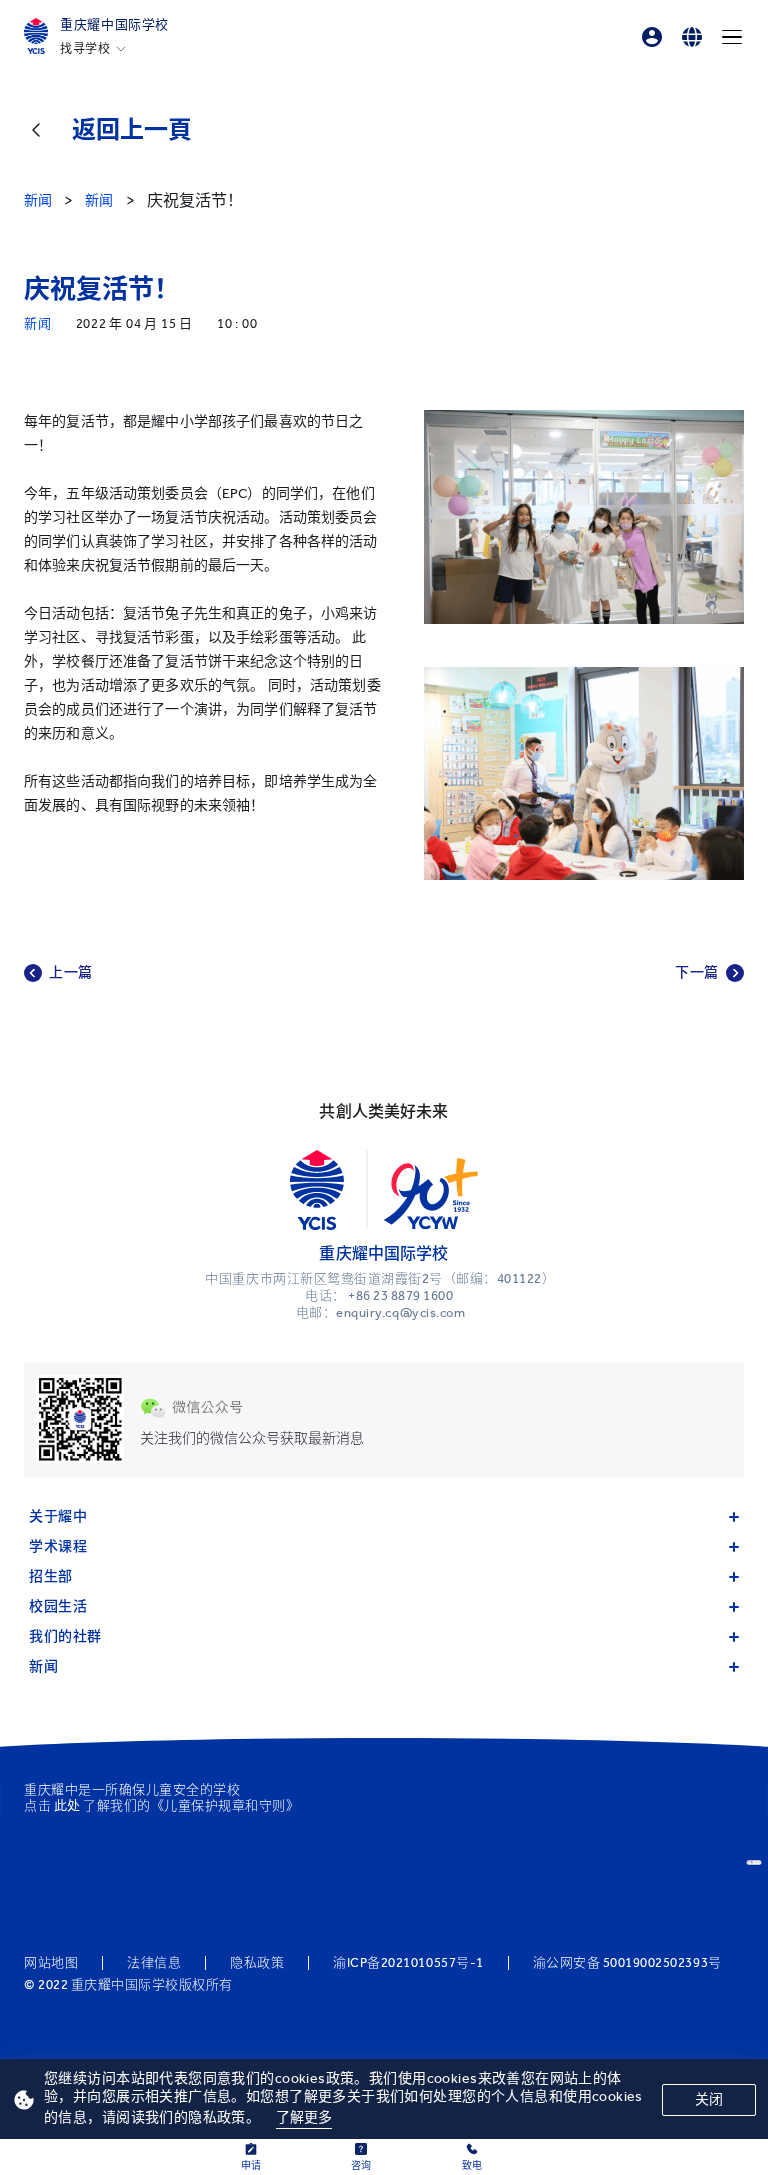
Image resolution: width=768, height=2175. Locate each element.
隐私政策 (257, 1963)
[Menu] (732, 37)
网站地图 (51, 1963)
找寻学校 (85, 49)
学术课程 (58, 1546)
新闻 (43, 1666)
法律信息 (154, 1963)
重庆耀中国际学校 (114, 24)
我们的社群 (65, 1636)
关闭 (709, 2099)
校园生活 (58, 1606)
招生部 (51, 1576)
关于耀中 (58, 1516)
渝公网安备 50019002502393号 (627, 1963)
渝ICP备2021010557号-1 (408, 1963)
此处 (67, 1805)
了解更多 (304, 2117)
